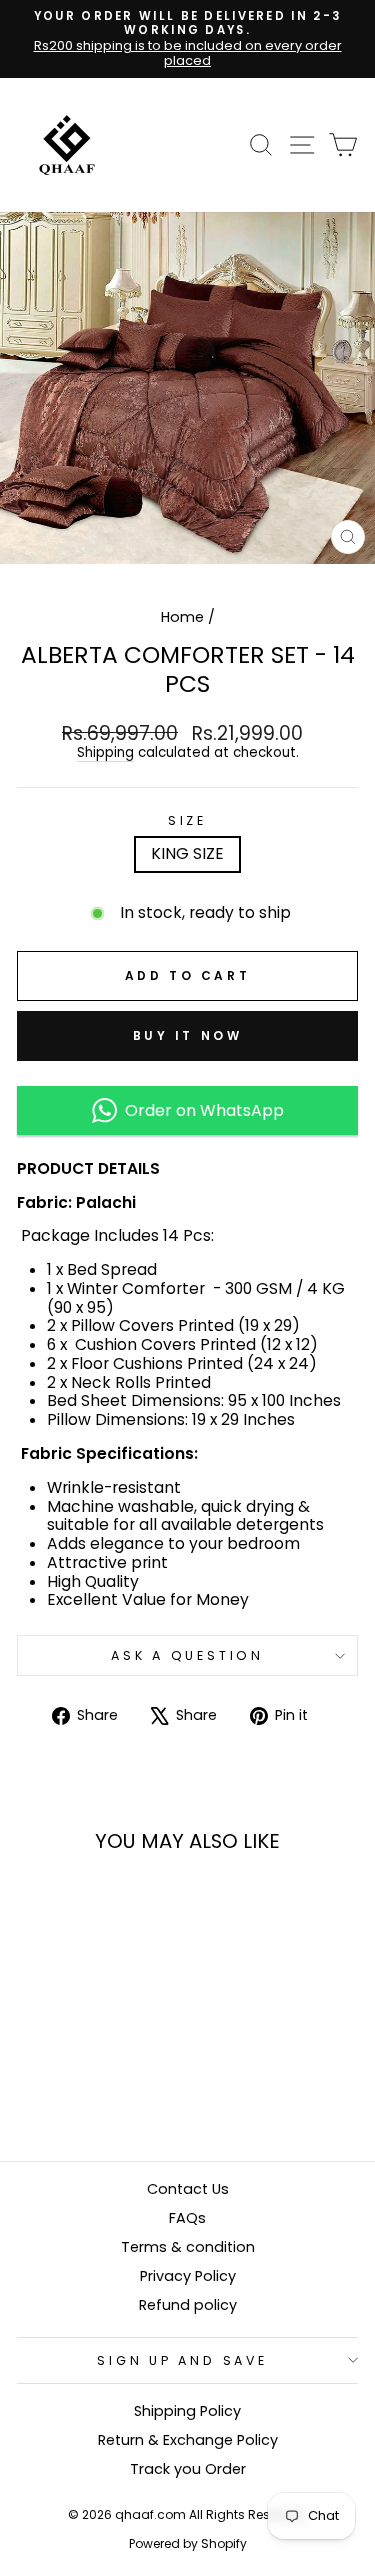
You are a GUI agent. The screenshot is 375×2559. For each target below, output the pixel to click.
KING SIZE (187, 853)
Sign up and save (182, 2360)
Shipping (105, 753)
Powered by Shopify (188, 2543)
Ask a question (187, 1655)
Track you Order (188, 2469)
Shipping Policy (187, 2411)
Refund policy (188, 2305)
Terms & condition (188, 2247)
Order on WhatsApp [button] (200, 1110)
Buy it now (188, 1035)
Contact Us (188, 2189)
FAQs (187, 2218)
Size (187, 820)
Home (182, 617)
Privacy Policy (188, 2276)
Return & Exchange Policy (188, 2440)
